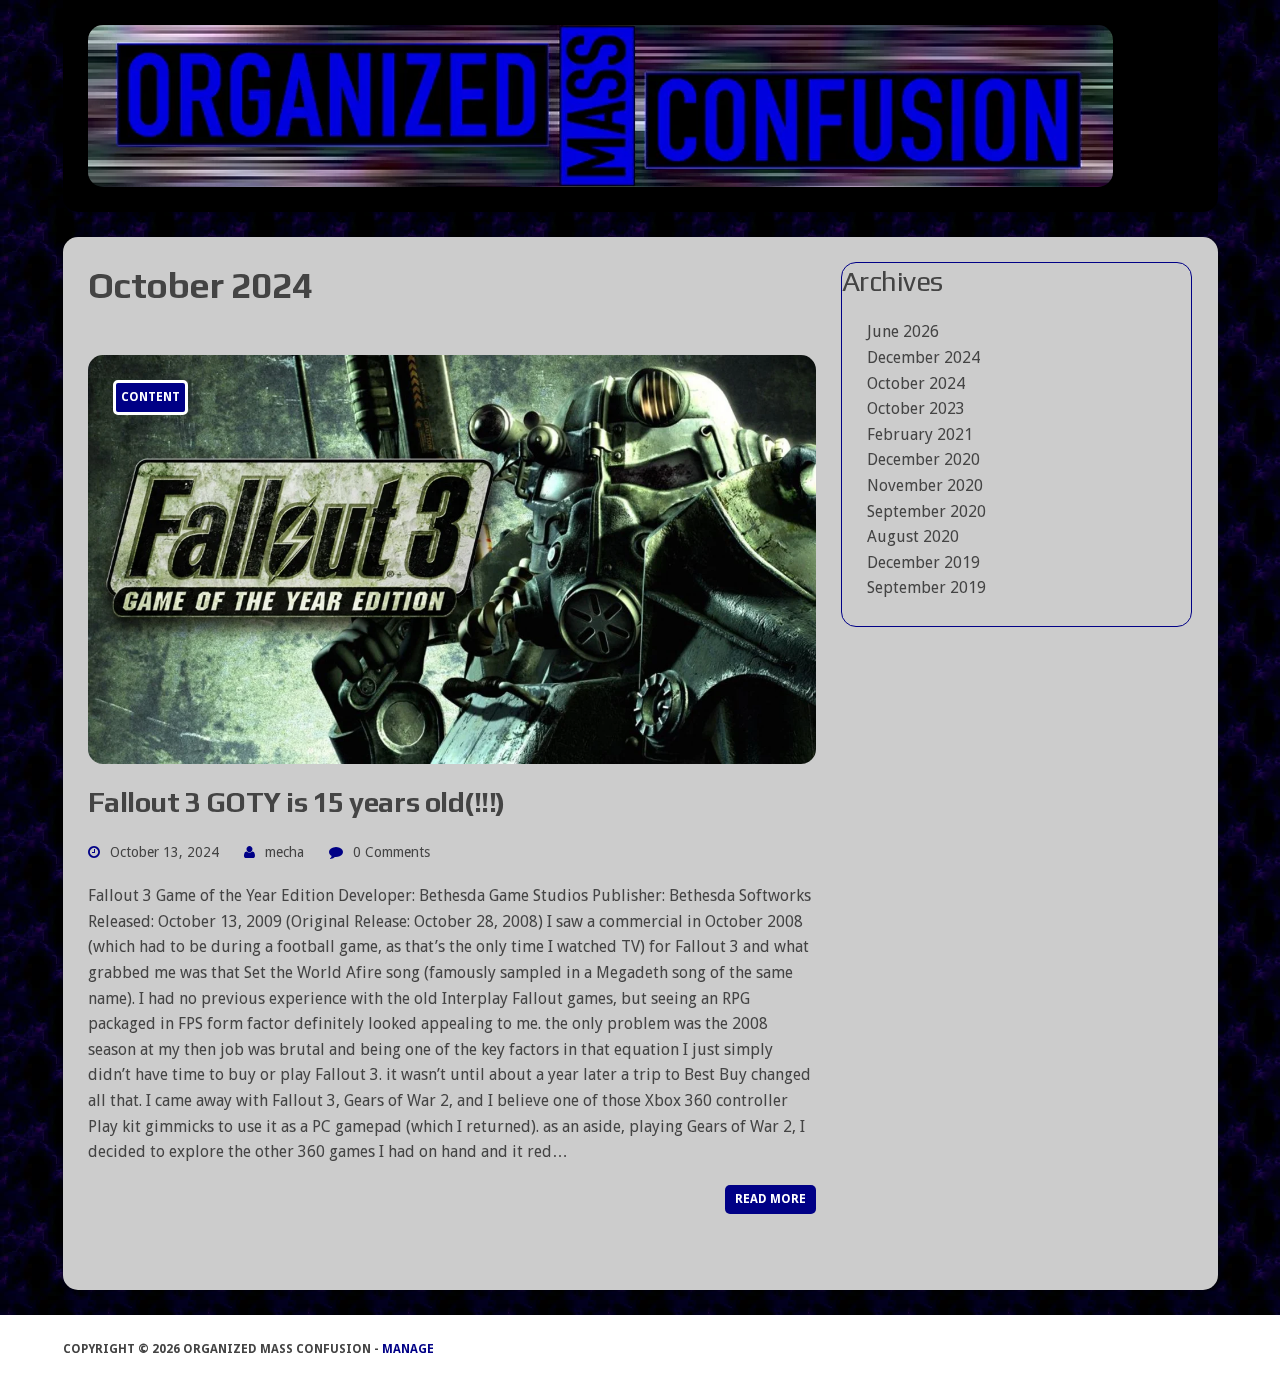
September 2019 (926, 587)
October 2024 (916, 383)
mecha (284, 852)
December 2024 (923, 357)
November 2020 (925, 485)
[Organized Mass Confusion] (640, 106)
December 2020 (923, 459)
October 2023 (916, 408)
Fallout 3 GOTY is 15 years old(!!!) (296, 802)
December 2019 (923, 562)
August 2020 (913, 536)
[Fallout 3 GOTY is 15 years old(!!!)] (452, 751)
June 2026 (903, 331)
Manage (408, 1349)
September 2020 (926, 511)
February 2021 (920, 434)
